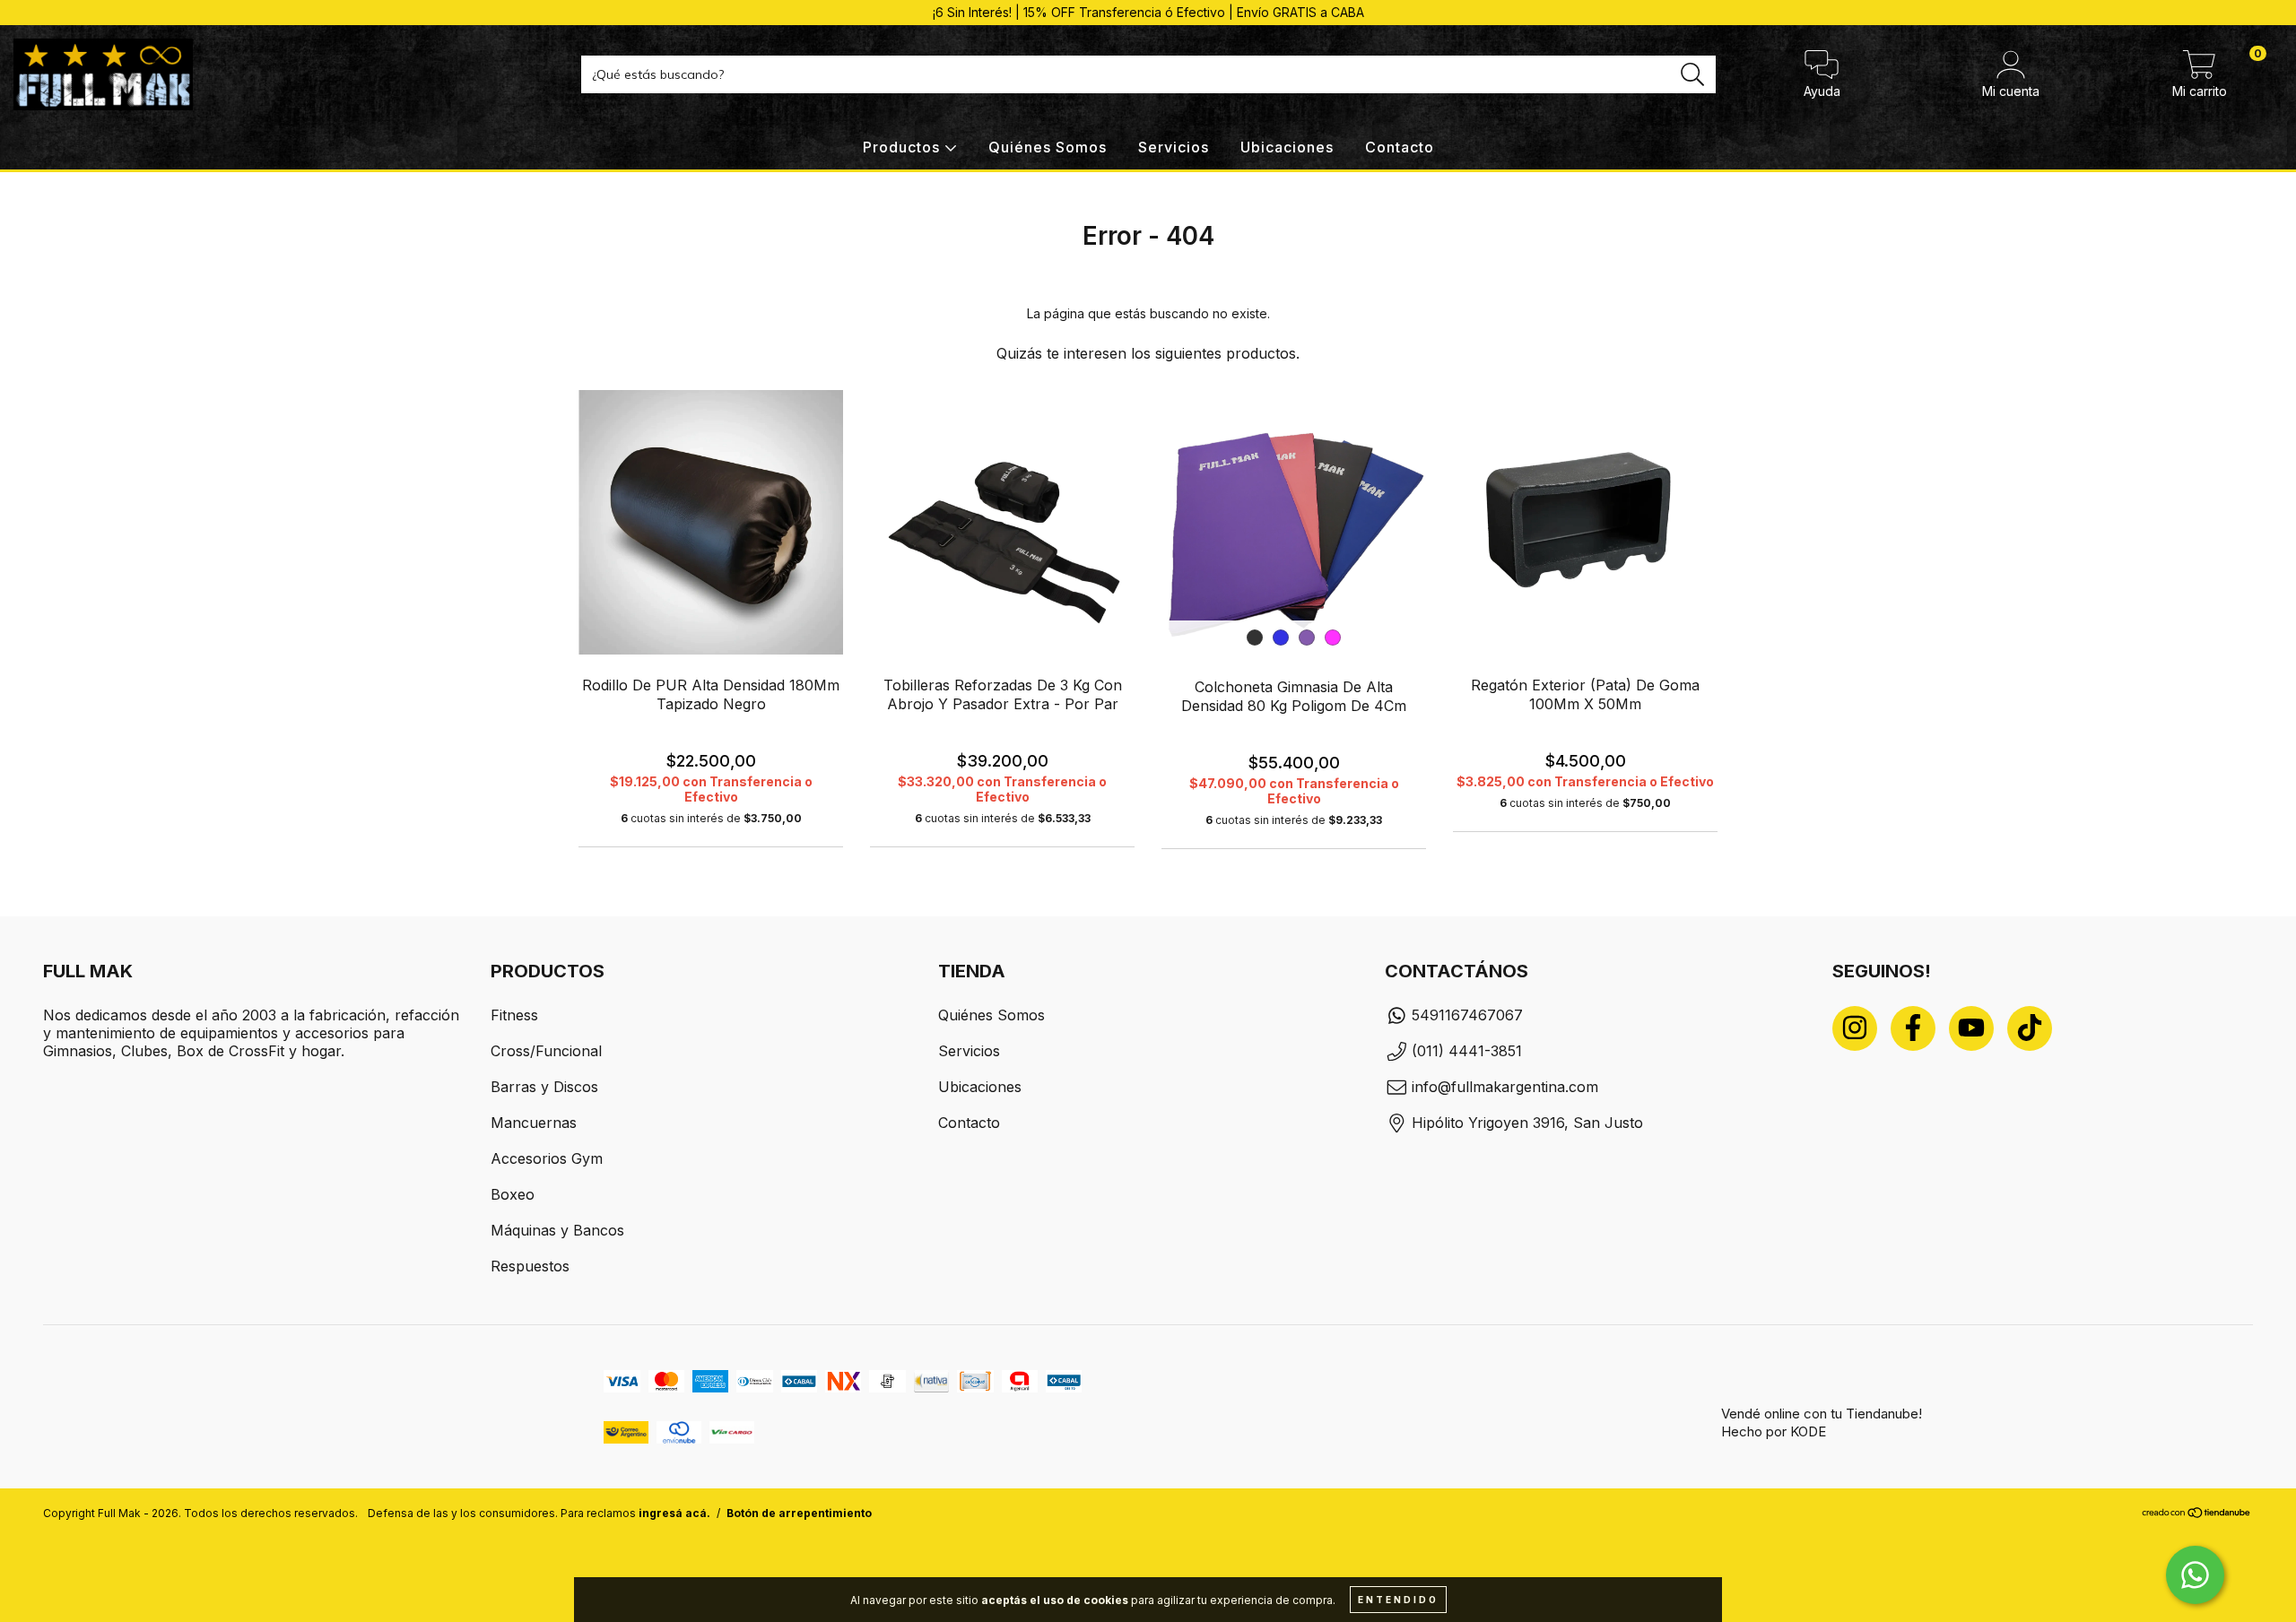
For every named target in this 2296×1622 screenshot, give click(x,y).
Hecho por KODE (1774, 1431)
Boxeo (513, 1194)
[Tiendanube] (2197, 1514)
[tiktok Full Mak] (2030, 1028)
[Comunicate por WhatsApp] (2195, 1575)
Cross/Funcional (546, 1051)
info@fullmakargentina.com (1505, 1087)
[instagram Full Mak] (1855, 1028)
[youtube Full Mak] (1971, 1028)
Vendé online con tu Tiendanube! (1822, 1414)
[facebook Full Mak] (1913, 1028)
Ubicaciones (1287, 147)
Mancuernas (534, 1123)
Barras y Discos (544, 1087)
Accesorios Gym (547, 1158)
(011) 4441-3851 (1467, 1051)
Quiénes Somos (1048, 147)
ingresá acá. (674, 1513)
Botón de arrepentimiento (799, 1513)
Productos (904, 147)
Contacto (1400, 147)
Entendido (1398, 1600)
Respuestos (530, 1266)
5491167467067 (1467, 1015)
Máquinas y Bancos (557, 1230)
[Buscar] (1693, 75)
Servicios (1174, 147)
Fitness (514, 1015)
